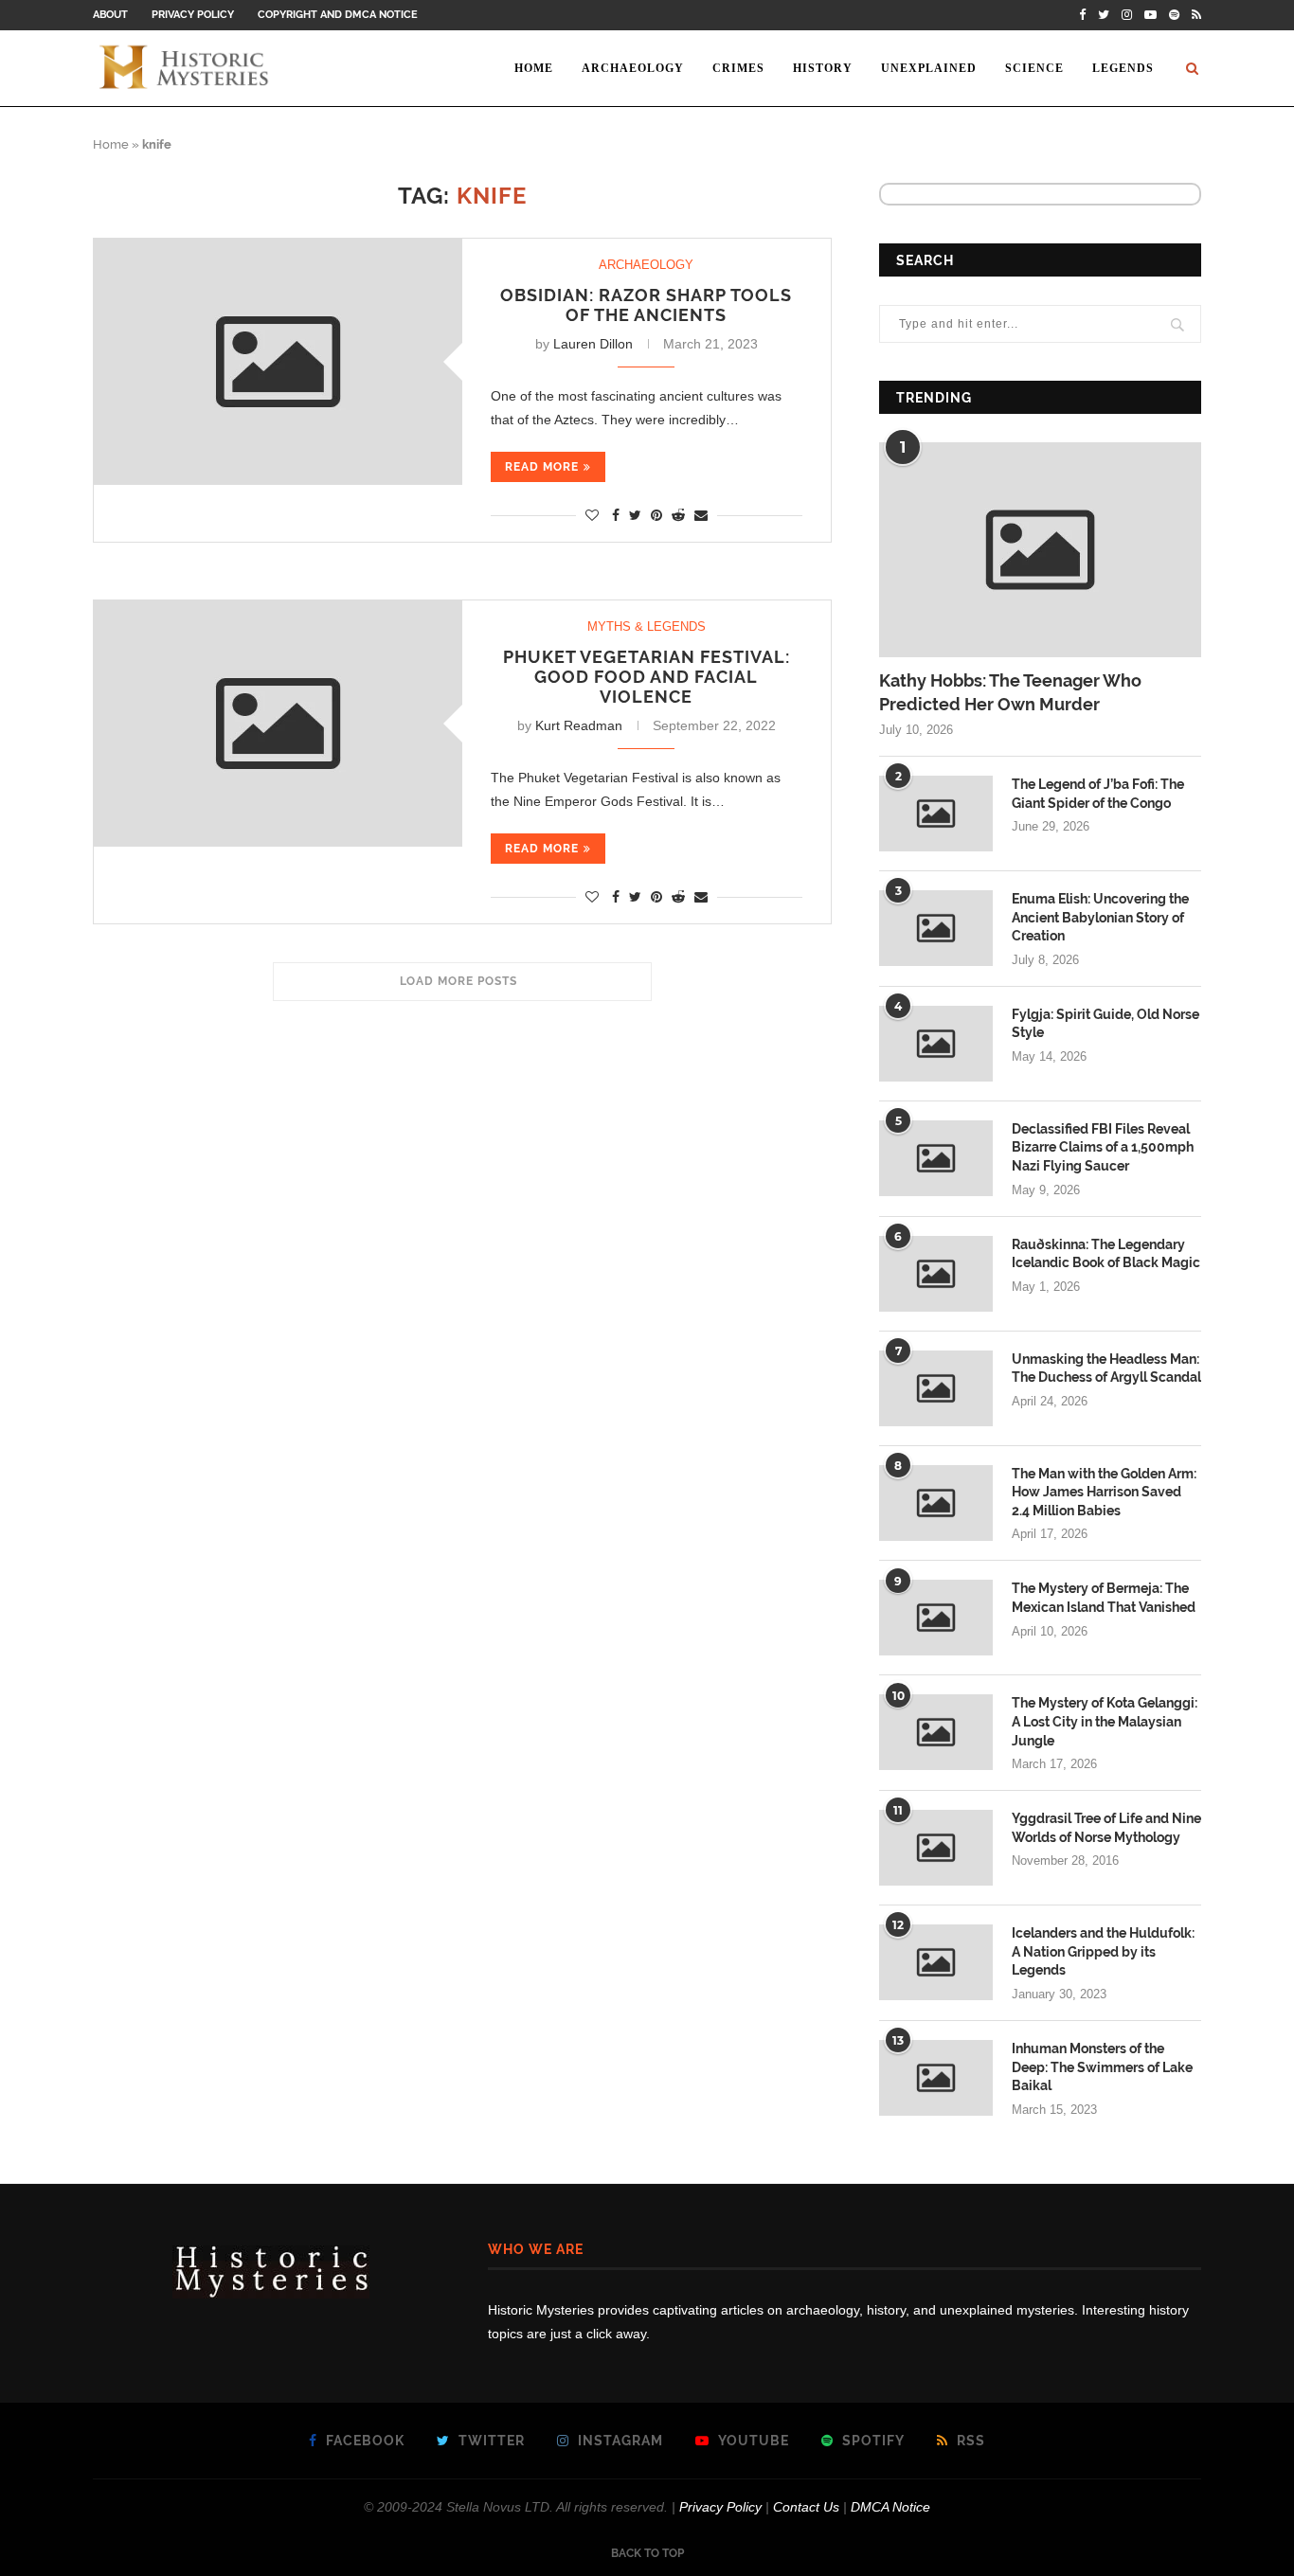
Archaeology (633, 68)
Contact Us (806, 2507)
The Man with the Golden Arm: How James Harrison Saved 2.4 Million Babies (1104, 1492)
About (110, 15)
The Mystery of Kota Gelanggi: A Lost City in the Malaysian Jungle (1105, 1721)
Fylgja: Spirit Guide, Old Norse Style (1105, 1024)
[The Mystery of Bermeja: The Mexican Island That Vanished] (936, 1618)
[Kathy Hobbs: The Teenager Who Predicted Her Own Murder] (1040, 550)
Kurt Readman (579, 725)
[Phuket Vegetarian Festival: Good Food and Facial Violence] (278, 723)
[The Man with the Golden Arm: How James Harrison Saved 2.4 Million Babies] (936, 1503)
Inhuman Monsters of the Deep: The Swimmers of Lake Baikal (1102, 2067)
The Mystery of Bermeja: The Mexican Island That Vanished (1104, 1598)
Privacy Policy (193, 15)
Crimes (738, 68)
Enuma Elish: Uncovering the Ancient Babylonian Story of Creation (1100, 917)
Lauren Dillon (593, 344)
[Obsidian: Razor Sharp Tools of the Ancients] (278, 361)
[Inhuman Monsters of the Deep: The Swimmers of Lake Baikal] (936, 2078)
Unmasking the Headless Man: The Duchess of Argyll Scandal (1106, 1368)
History (823, 68)
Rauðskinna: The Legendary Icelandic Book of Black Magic (1106, 1254)
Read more (542, 467)
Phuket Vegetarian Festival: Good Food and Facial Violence (647, 677)
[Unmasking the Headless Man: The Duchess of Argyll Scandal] (936, 1388)
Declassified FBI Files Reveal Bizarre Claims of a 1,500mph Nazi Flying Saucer (1103, 1147)
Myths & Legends (647, 626)
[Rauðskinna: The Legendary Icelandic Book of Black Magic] (936, 1274)
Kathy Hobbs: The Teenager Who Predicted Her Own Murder (1010, 692)
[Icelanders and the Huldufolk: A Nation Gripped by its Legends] (936, 1962)
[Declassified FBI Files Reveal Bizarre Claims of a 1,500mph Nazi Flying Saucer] (936, 1158)
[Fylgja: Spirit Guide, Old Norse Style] (936, 1044)
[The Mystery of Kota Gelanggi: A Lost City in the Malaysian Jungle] (936, 1732)
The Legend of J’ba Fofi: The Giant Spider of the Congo (1098, 794)
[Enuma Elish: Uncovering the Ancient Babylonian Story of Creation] (936, 928)
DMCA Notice (890, 2507)
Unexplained (929, 68)
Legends (1123, 68)
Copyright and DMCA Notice (338, 15)
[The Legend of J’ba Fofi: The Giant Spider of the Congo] (936, 814)
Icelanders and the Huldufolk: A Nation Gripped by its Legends (1103, 1951)
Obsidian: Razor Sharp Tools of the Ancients (646, 305)
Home (534, 68)
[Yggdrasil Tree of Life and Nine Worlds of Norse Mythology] (936, 1848)
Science (1034, 68)
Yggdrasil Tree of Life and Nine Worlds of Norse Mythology (1106, 1828)
